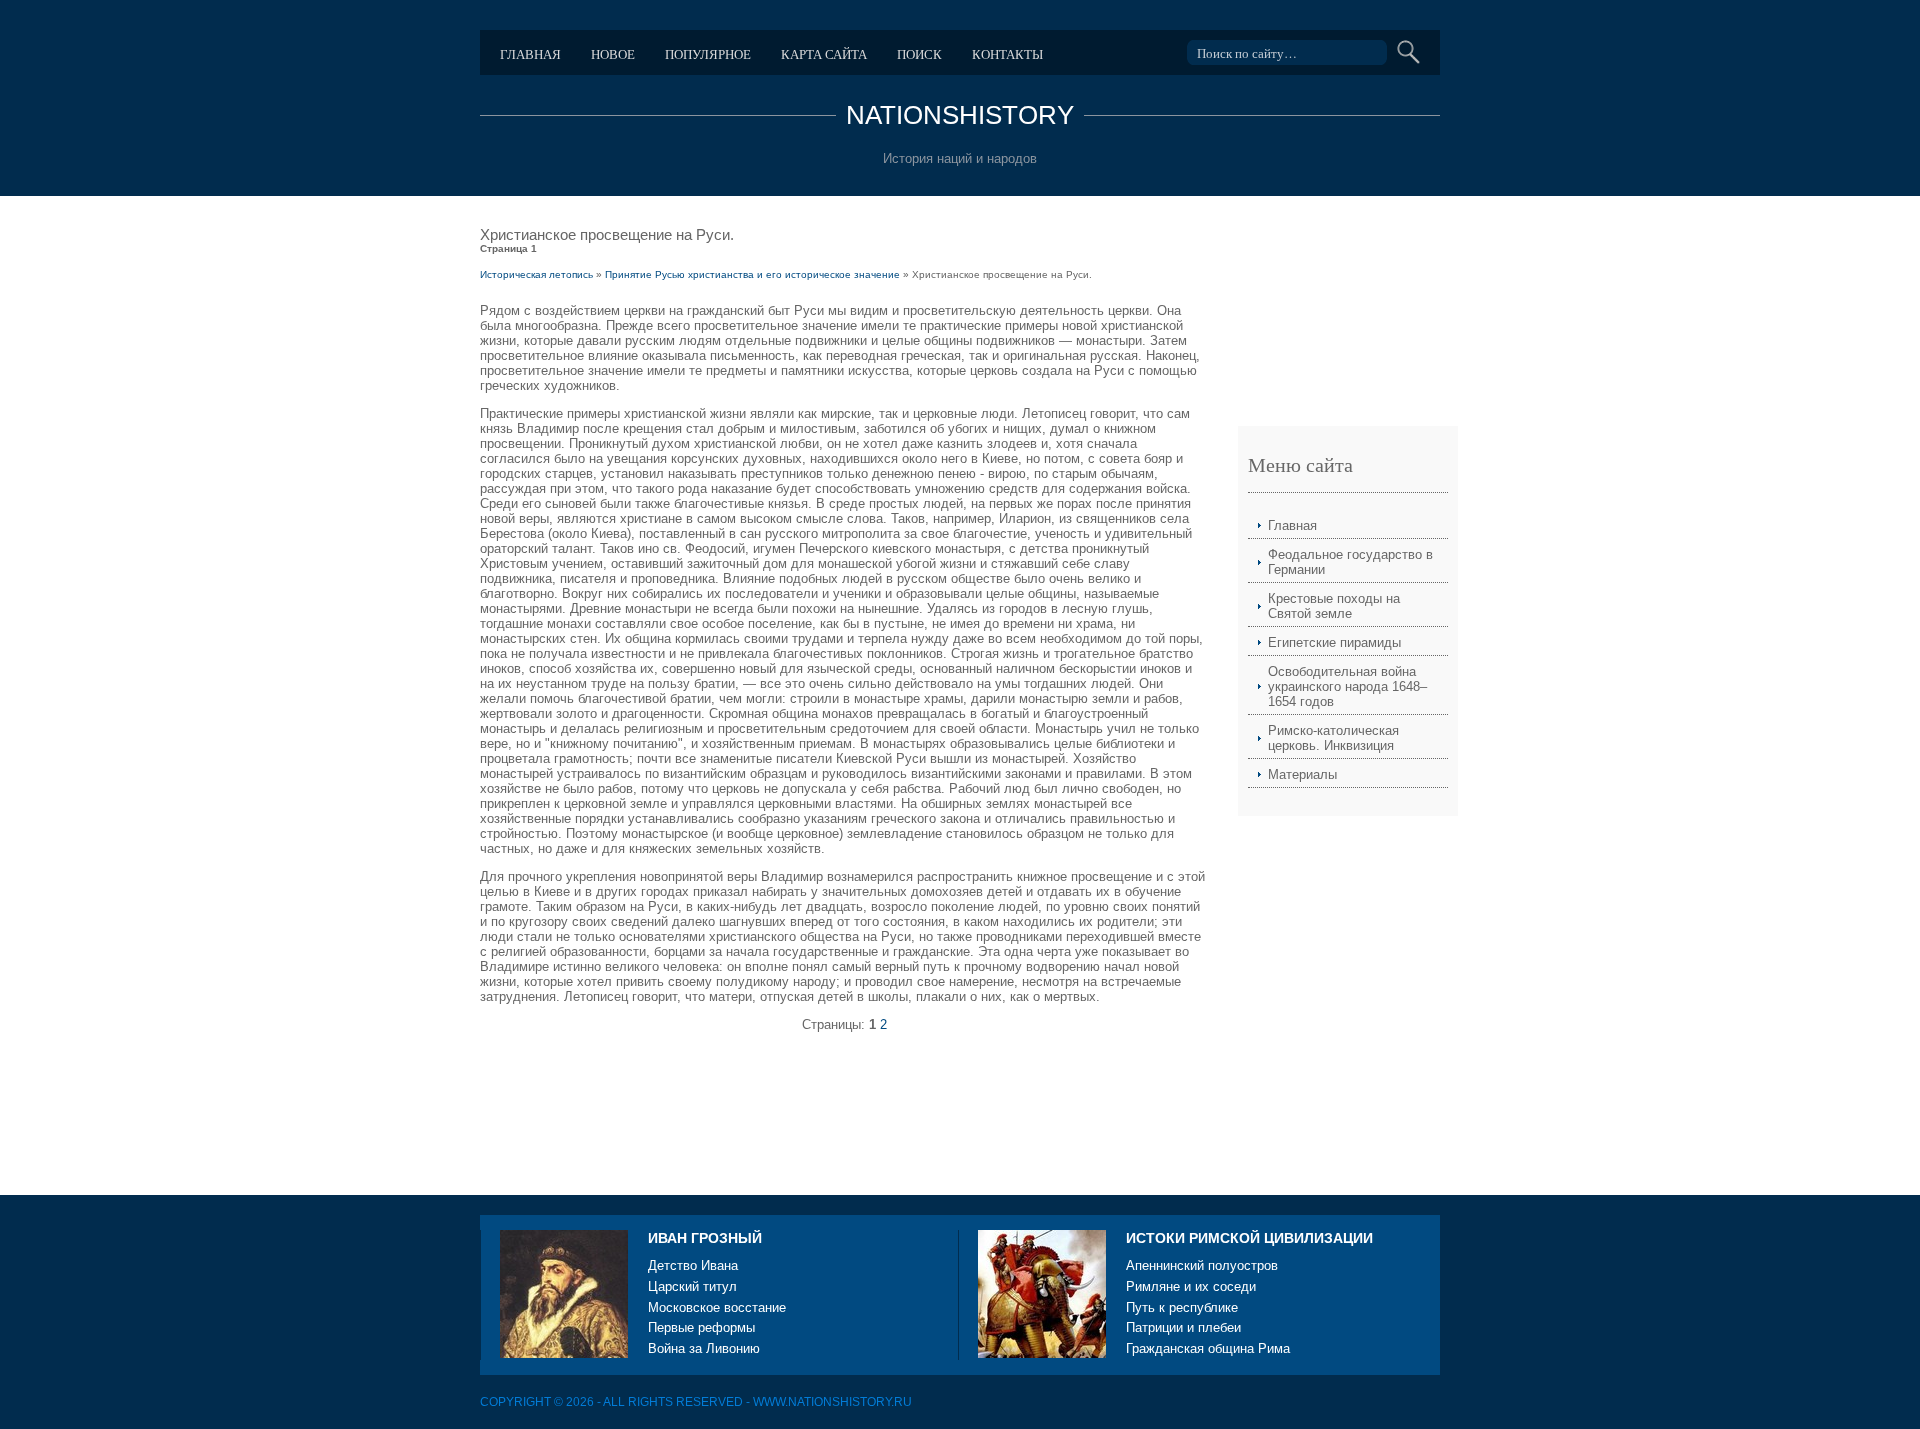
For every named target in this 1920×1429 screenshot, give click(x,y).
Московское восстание (717, 1307)
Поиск (919, 54)
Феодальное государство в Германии (1350, 562)
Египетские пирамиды (1334, 642)
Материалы (1302, 774)
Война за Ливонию (704, 1348)
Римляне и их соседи (1191, 1286)
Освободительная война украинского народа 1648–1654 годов (1347, 686)
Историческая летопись (536, 274)
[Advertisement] (844, 1107)
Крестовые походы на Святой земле (1334, 606)
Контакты (1007, 54)
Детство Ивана (693, 1265)
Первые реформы (701, 1327)
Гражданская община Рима (1208, 1348)
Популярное (708, 54)
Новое (613, 54)
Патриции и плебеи (1183, 1327)
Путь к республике (1182, 1307)
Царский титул (692, 1286)
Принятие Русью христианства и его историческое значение (752, 274)
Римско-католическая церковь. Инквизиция (1333, 738)
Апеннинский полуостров (1202, 1265)
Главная (530, 54)
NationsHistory (960, 115)
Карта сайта (824, 54)
